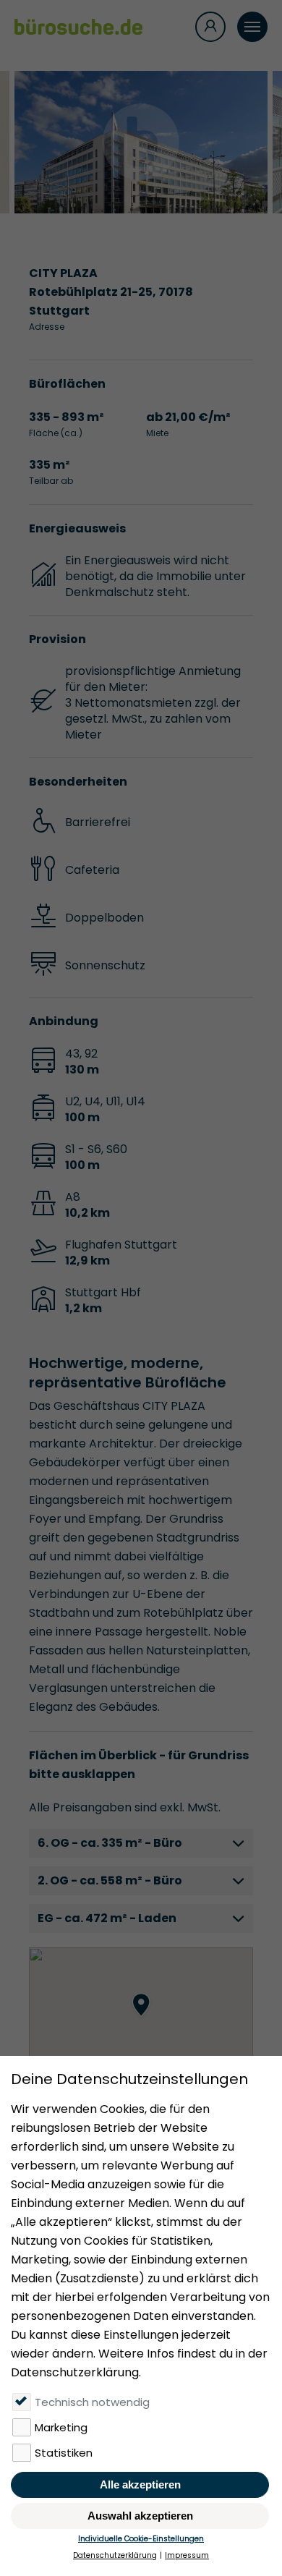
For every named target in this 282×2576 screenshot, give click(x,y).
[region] (141, 2020)
